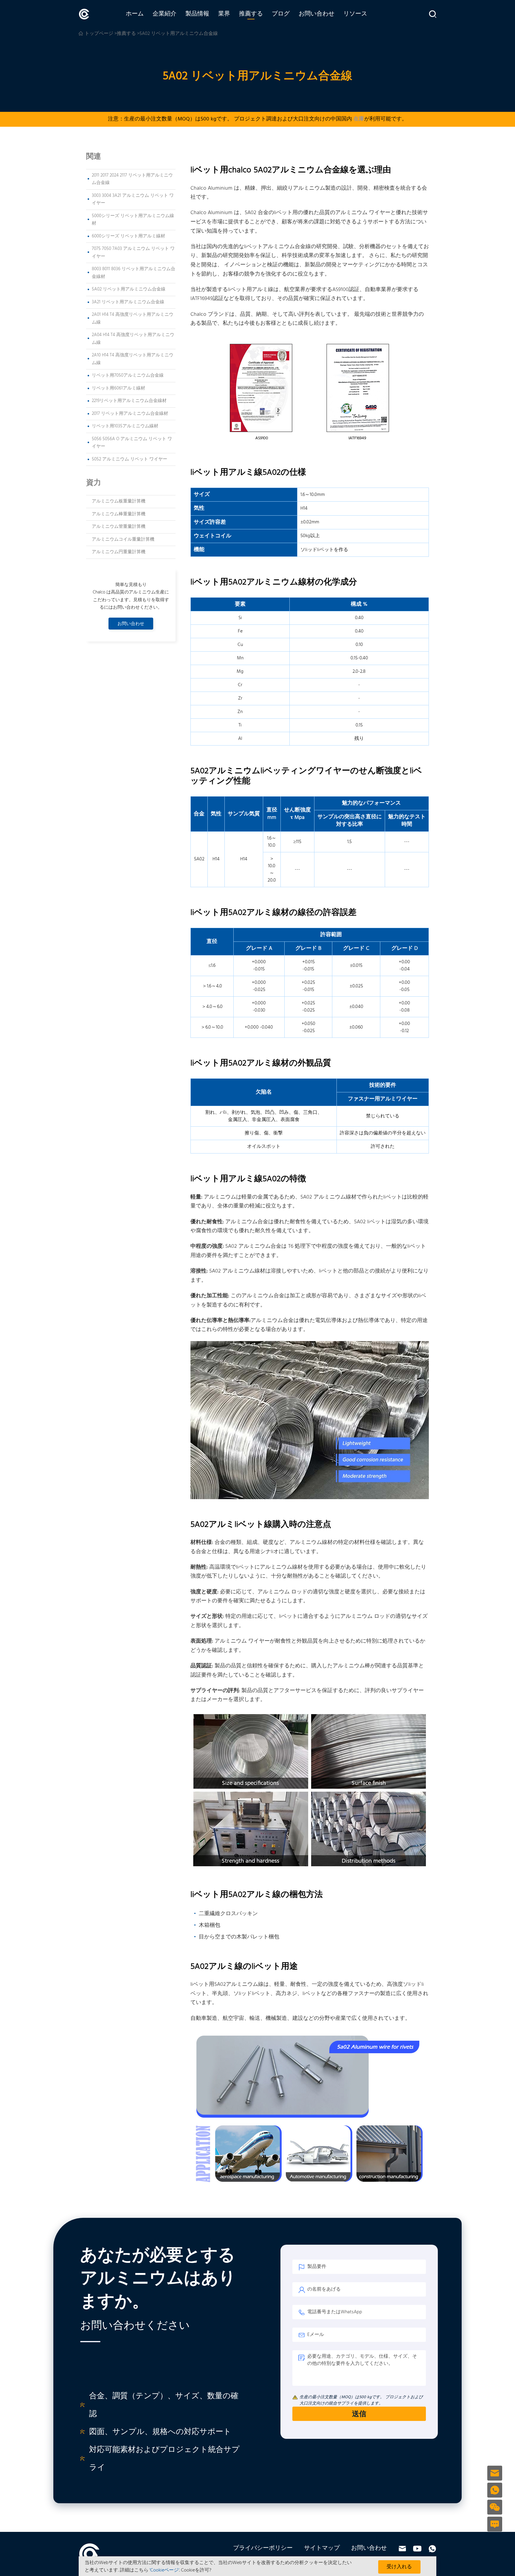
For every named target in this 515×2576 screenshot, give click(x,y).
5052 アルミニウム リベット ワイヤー (129, 459)
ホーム (135, 14)
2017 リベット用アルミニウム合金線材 (130, 414)
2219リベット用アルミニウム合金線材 (129, 401)
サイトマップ (322, 2548)
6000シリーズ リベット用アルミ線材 (128, 236)
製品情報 (197, 14)
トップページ (99, 34)
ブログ (281, 14)
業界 (224, 14)
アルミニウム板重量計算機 (119, 501)
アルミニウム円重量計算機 (119, 552)
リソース (355, 14)
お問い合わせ (317, 14)
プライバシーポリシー (263, 2548)
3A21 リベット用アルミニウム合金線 (128, 302)
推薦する (251, 14)
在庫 (359, 119)
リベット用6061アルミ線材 (118, 388)
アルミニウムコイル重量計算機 (123, 539)
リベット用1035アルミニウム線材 (125, 426)
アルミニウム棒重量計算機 (119, 514)
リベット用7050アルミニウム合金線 (128, 375)
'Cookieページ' (164, 2570)
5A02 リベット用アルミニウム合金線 (129, 289)
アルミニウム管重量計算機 (119, 527)
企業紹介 (165, 14)
